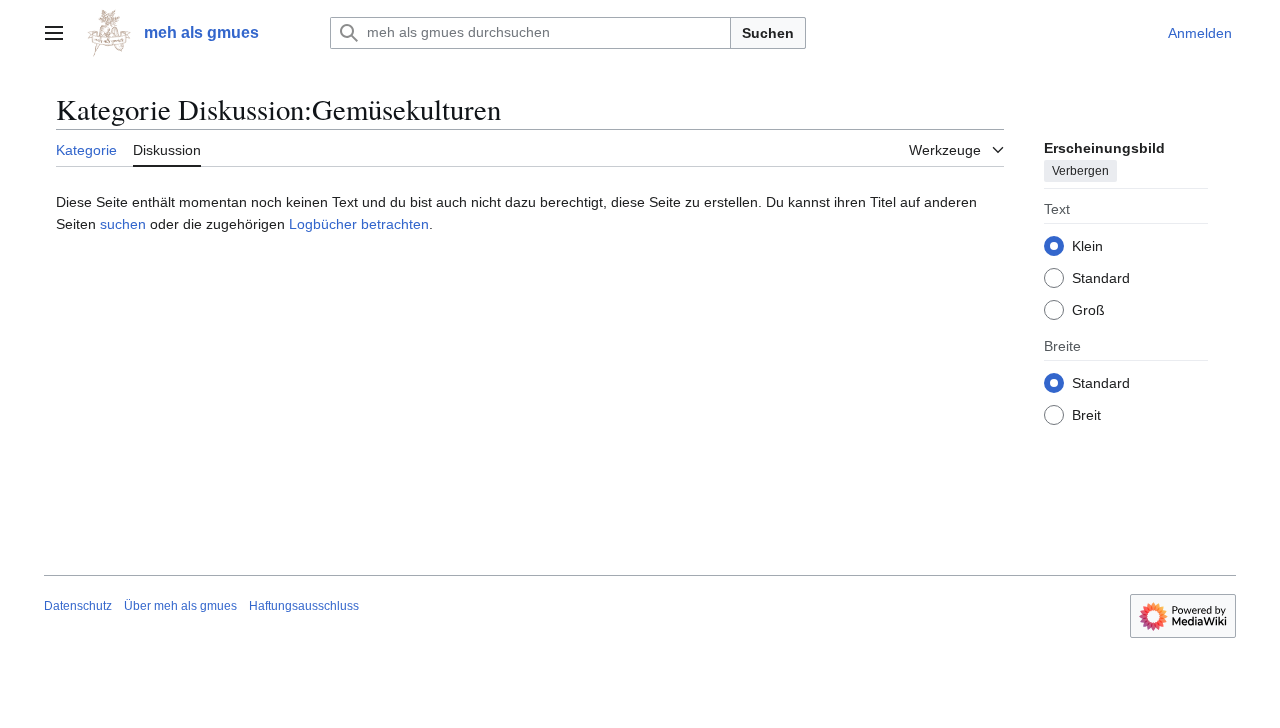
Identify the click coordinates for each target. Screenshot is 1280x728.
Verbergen (1080, 171)
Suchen (768, 33)
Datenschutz (78, 606)
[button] (54, 33)
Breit (1086, 415)
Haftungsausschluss (304, 606)
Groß (1088, 310)
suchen (123, 224)
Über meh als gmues (180, 606)
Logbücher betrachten (359, 224)
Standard (1101, 278)
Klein (1087, 246)
